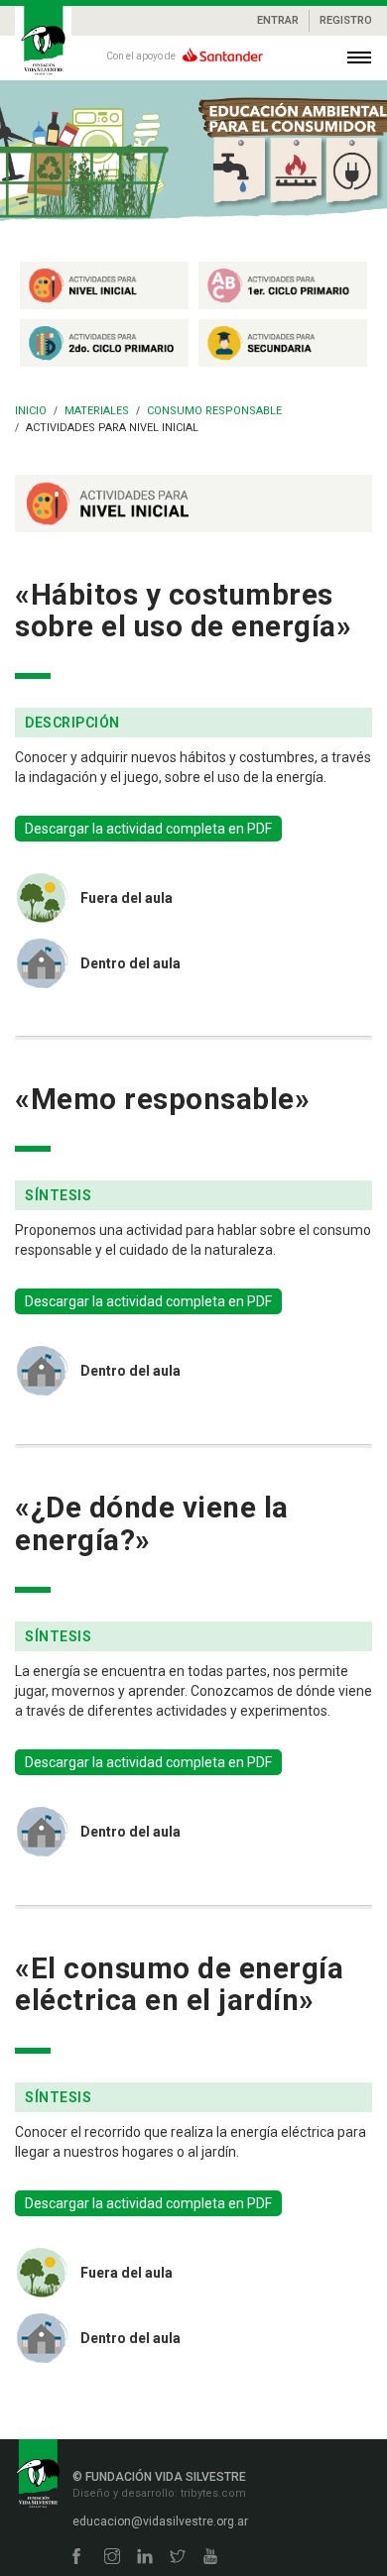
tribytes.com (212, 2493)
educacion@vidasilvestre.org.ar (160, 2521)
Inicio (31, 411)
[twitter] (178, 2558)
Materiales (97, 411)
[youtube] (210, 2558)
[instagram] (112, 2558)
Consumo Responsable (214, 411)
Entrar (278, 20)
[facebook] (76, 2558)
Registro (346, 20)
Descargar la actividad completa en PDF (148, 829)
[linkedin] (145, 2558)
